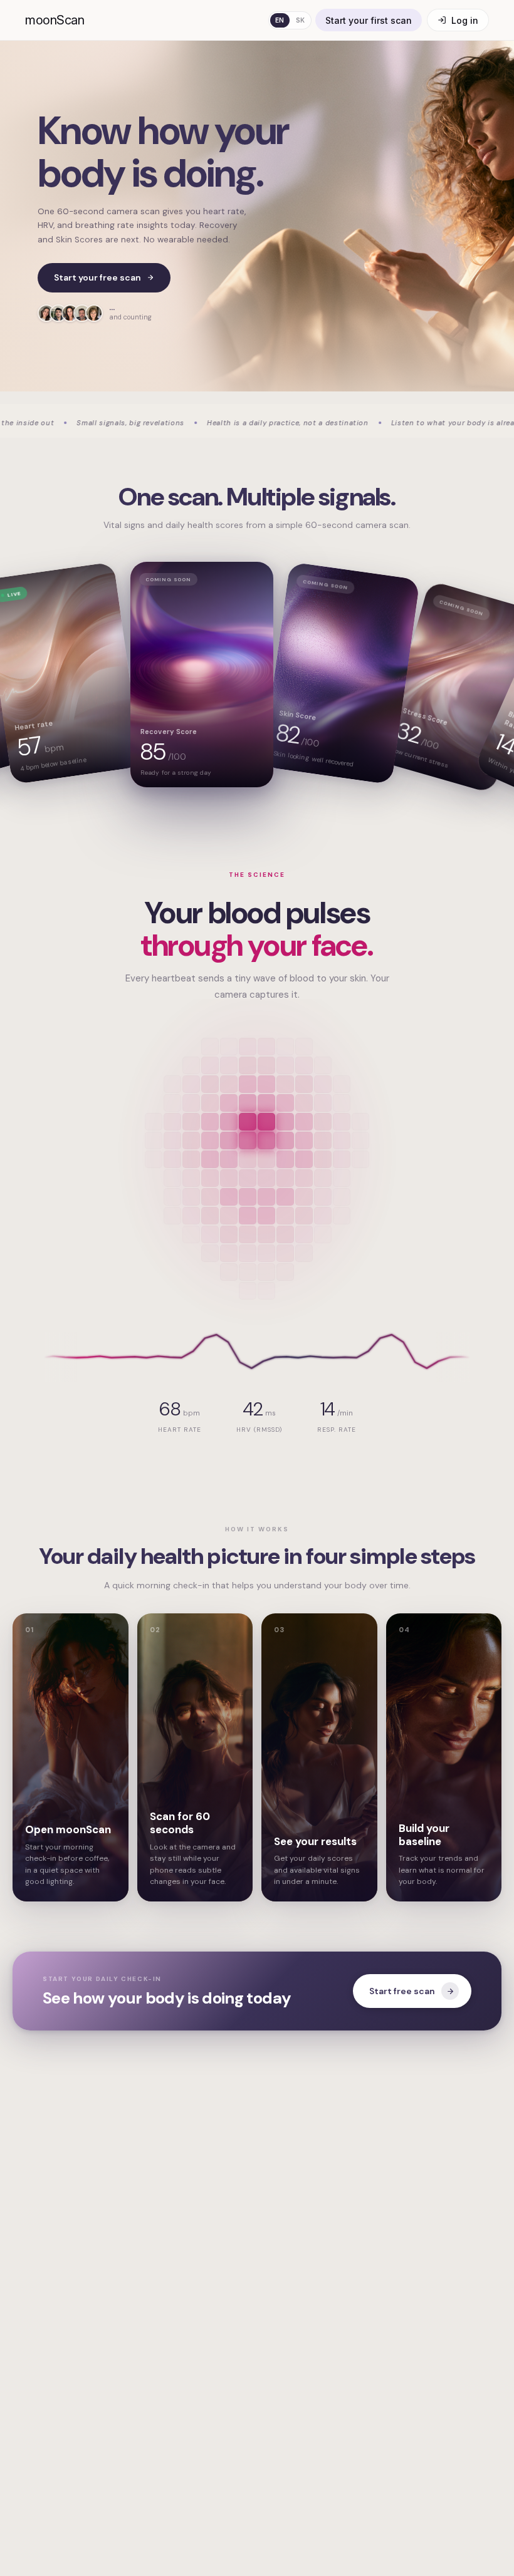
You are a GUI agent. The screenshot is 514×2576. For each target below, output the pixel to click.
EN (280, 20)
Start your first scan (369, 20)
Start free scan (402, 1991)
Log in (465, 20)
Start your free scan (97, 277)
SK (301, 20)
